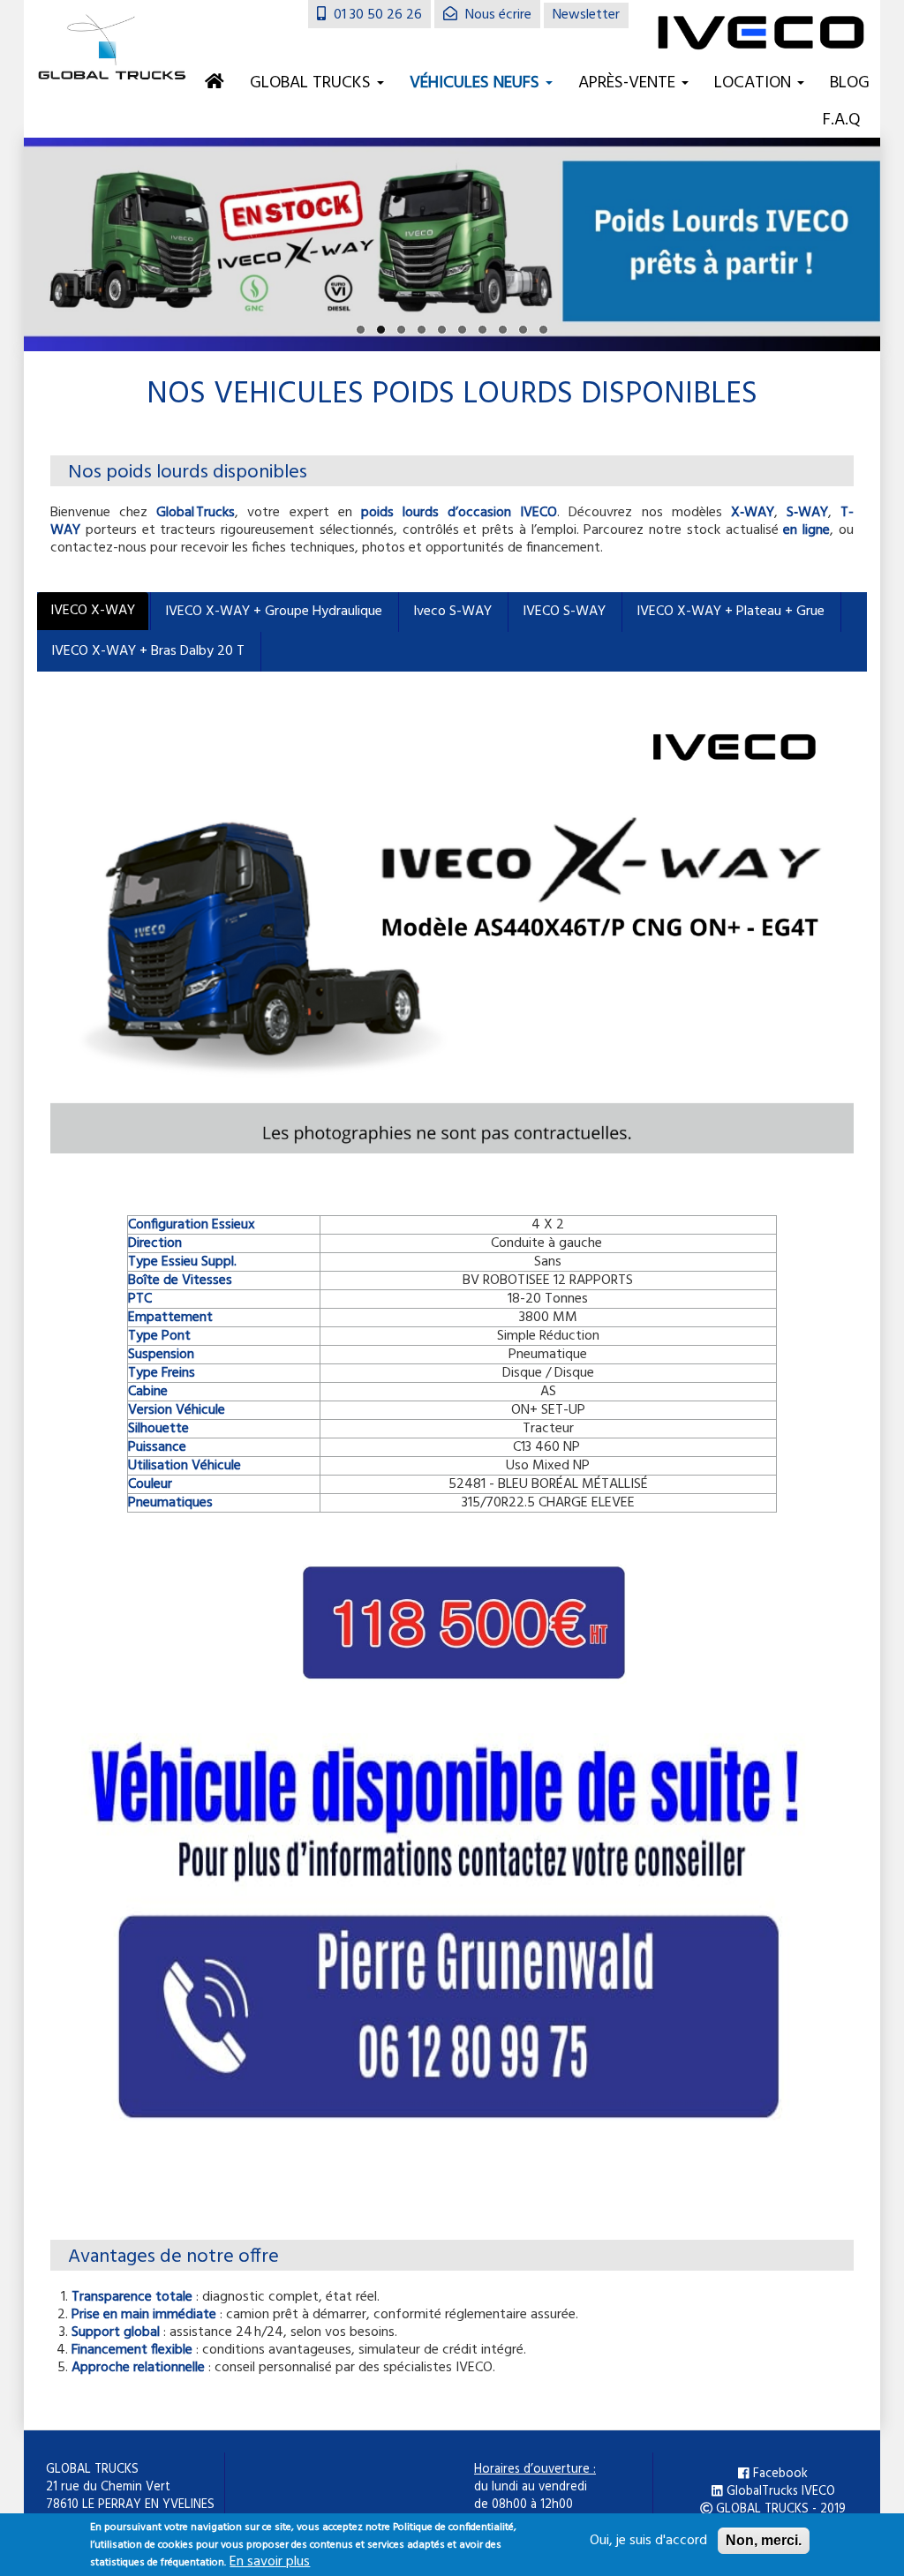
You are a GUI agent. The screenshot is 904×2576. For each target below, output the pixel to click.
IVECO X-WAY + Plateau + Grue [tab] (731, 612)
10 (543, 330)
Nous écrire (497, 15)
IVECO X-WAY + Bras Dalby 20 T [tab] (148, 651)
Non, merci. (764, 2540)
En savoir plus (270, 2562)
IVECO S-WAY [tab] (564, 612)
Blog (850, 83)
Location (755, 83)
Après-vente (629, 83)
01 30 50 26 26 (376, 15)
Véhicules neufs (477, 83)
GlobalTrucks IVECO (779, 2492)
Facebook (779, 2475)
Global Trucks (313, 83)
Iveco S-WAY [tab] (452, 612)
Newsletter (586, 15)
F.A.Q (842, 120)
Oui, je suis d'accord (648, 2541)
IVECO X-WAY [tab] (93, 611)
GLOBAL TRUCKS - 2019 (779, 2510)
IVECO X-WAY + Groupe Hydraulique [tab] (274, 612)
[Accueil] (112, 49)
